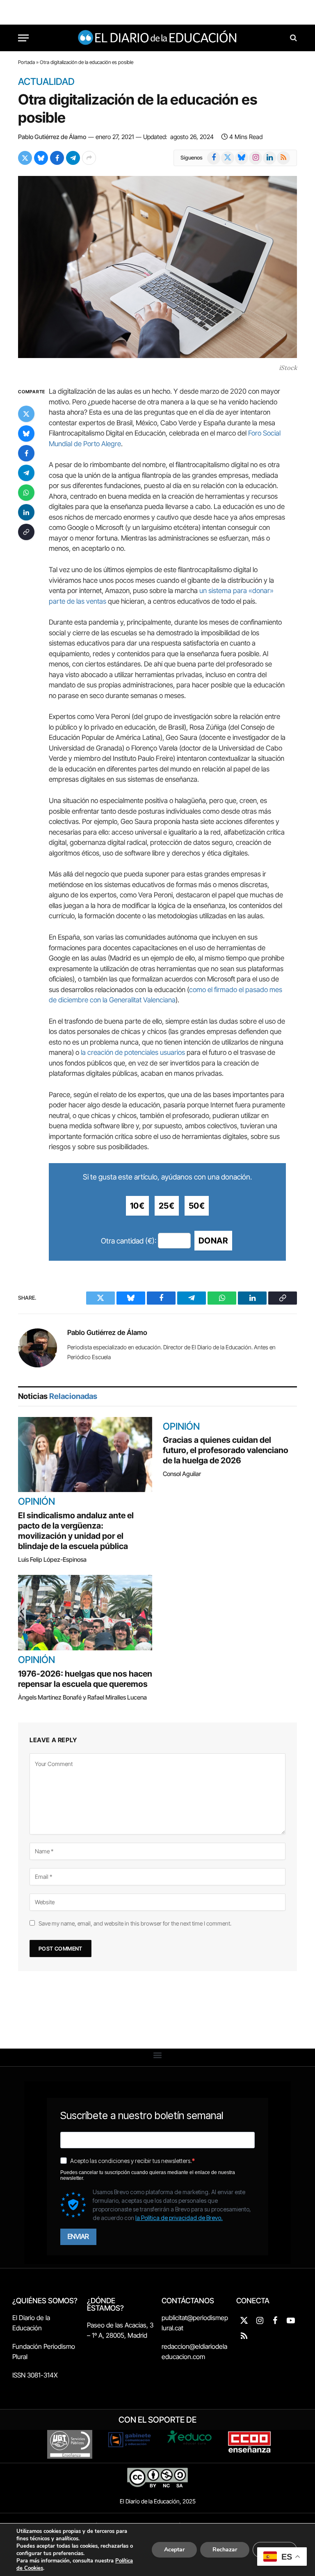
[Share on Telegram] (73, 158)
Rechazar (225, 2550)
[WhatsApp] (26, 493)
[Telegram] (26, 473)
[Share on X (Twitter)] (25, 158)
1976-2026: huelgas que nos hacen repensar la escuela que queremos (85, 1679)
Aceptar (174, 2550)
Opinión (37, 1502)
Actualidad (46, 82)
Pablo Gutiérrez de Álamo (52, 137)
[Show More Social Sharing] (89, 158)
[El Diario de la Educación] (158, 38)
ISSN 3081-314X (35, 2375)
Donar (213, 1241)
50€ (197, 1206)
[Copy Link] (26, 532)
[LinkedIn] (26, 512)
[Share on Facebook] (57, 158)
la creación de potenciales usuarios (133, 1052)
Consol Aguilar (182, 1474)
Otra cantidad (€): (129, 1241)
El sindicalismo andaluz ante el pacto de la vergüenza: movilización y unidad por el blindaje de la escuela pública (76, 1531)
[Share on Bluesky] (41, 158)
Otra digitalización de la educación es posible (138, 108)
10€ (137, 1206)
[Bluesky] (26, 434)
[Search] (293, 38)
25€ (167, 1206)
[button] (158, 2055)
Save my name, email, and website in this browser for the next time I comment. (135, 1923)
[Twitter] (26, 414)
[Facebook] (26, 453)
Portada (26, 62)
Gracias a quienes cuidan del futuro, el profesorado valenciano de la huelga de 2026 (226, 1450)
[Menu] (23, 38)
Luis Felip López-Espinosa (52, 1560)
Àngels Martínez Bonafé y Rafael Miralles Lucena (82, 1697)
